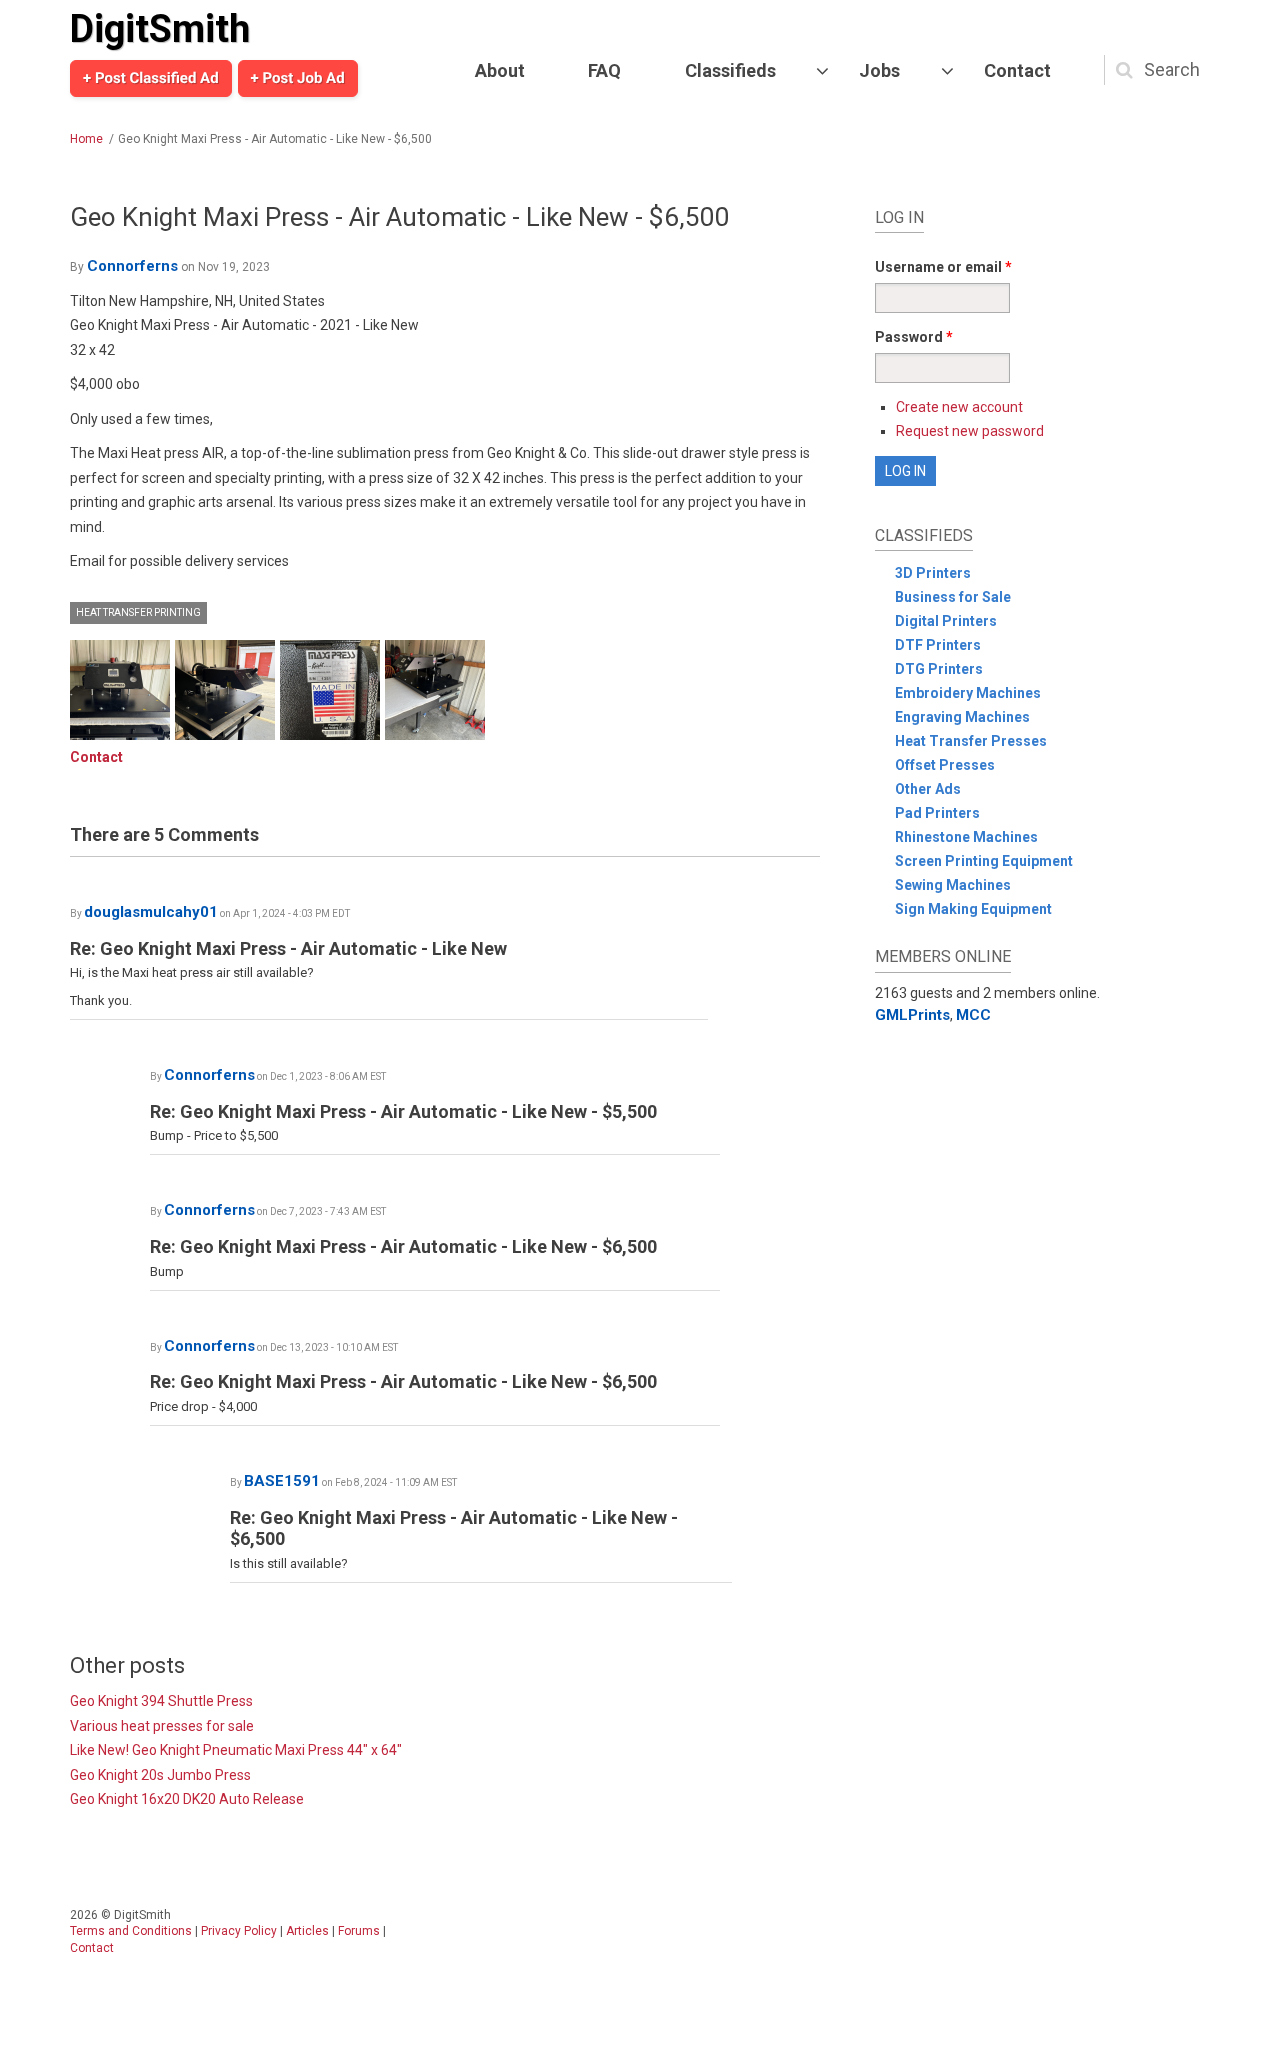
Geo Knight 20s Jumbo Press (160, 1775)
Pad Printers (937, 813)
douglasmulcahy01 (151, 912)
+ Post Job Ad (298, 78)
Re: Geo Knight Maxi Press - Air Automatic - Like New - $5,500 (403, 1111)
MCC (973, 1015)
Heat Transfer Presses (971, 741)
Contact (1017, 70)
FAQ (604, 70)
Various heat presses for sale (162, 1726)
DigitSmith (160, 29)
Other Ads (928, 789)
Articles (307, 1931)
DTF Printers (938, 645)
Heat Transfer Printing (138, 612)
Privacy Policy (239, 1931)
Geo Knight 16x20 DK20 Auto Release (187, 1799)
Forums (359, 1931)
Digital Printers (946, 621)
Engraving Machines (962, 717)
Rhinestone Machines (966, 837)
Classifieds (730, 70)
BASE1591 (282, 1481)
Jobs (879, 70)
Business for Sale (953, 597)
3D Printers (933, 573)
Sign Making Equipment (973, 909)
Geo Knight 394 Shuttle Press (161, 1701)
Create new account (959, 407)
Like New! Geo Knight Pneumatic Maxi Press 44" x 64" (236, 1750)
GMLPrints (912, 1015)
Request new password (970, 431)
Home (86, 139)
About (500, 70)
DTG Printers (939, 669)
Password (914, 337)
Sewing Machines (953, 885)
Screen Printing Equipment (984, 861)
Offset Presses (945, 765)
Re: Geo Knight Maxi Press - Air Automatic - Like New (288, 948)
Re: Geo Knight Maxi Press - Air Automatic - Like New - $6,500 (403, 1246)
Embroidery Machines (968, 693)
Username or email (943, 267)
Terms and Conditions (131, 1931)
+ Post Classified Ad (151, 78)
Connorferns (132, 266)
